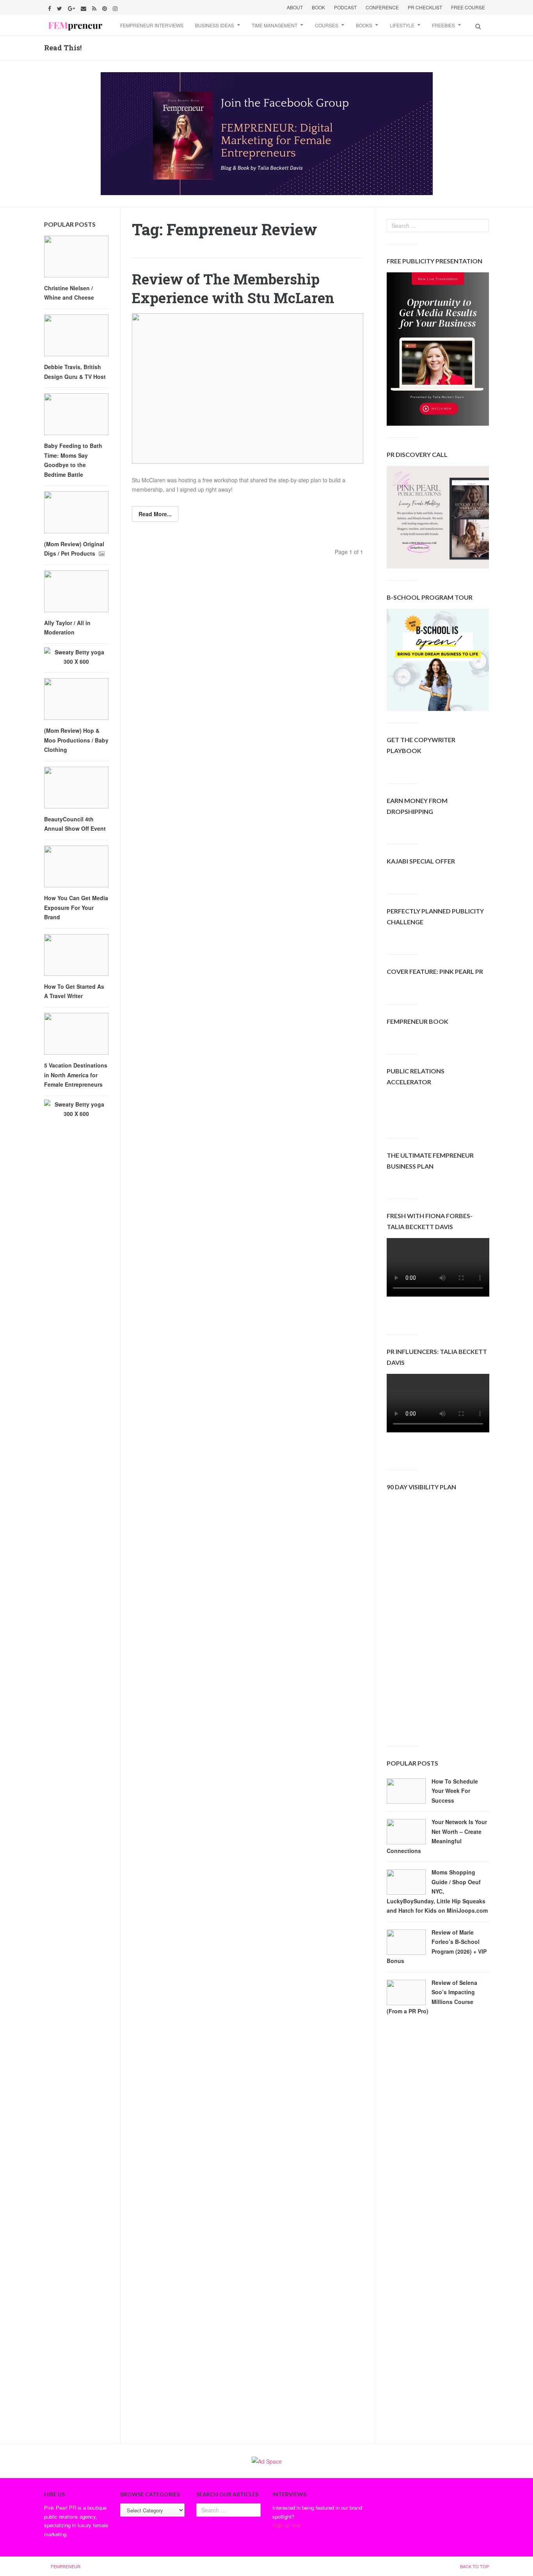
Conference (382, 7)
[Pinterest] (106, 7)
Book (318, 7)
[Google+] (72, 7)
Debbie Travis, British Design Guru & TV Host (75, 372)
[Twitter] (60, 7)
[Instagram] (116, 7)
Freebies (443, 25)
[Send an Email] (84, 7)
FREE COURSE (468, 7)
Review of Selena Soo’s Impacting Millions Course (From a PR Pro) (432, 1997)
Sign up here (287, 2525)
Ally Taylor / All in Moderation (67, 628)
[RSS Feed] (95, 7)
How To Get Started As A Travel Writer (74, 991)
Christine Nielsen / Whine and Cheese (69, 293)
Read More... (155, 514)
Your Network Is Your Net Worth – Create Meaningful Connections (437, 1836)
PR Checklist (425, 7)
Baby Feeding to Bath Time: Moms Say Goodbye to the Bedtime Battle (73, 460)
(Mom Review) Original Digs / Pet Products (74, 549)
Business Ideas (215, 25)
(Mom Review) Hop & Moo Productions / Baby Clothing (76, 740)
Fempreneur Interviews (152, 25)
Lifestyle (402, 25)
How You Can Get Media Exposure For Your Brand (76, 907)
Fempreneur (66, 2566)
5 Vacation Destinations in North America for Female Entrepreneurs (76, 1075)
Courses (327, 25)
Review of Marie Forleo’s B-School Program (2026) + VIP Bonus (437, 1947)
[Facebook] (51, 7)
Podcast (345, 7)
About (295, 7)
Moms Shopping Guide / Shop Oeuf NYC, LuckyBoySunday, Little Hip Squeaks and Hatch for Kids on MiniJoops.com (437, 1891)
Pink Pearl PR (60, 2508)
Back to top (474, 2566)
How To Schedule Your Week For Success (455, 1791)
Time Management (274, 25)
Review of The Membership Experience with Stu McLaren (233, 289)
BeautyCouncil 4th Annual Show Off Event (75, 824)
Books (364, 25)
